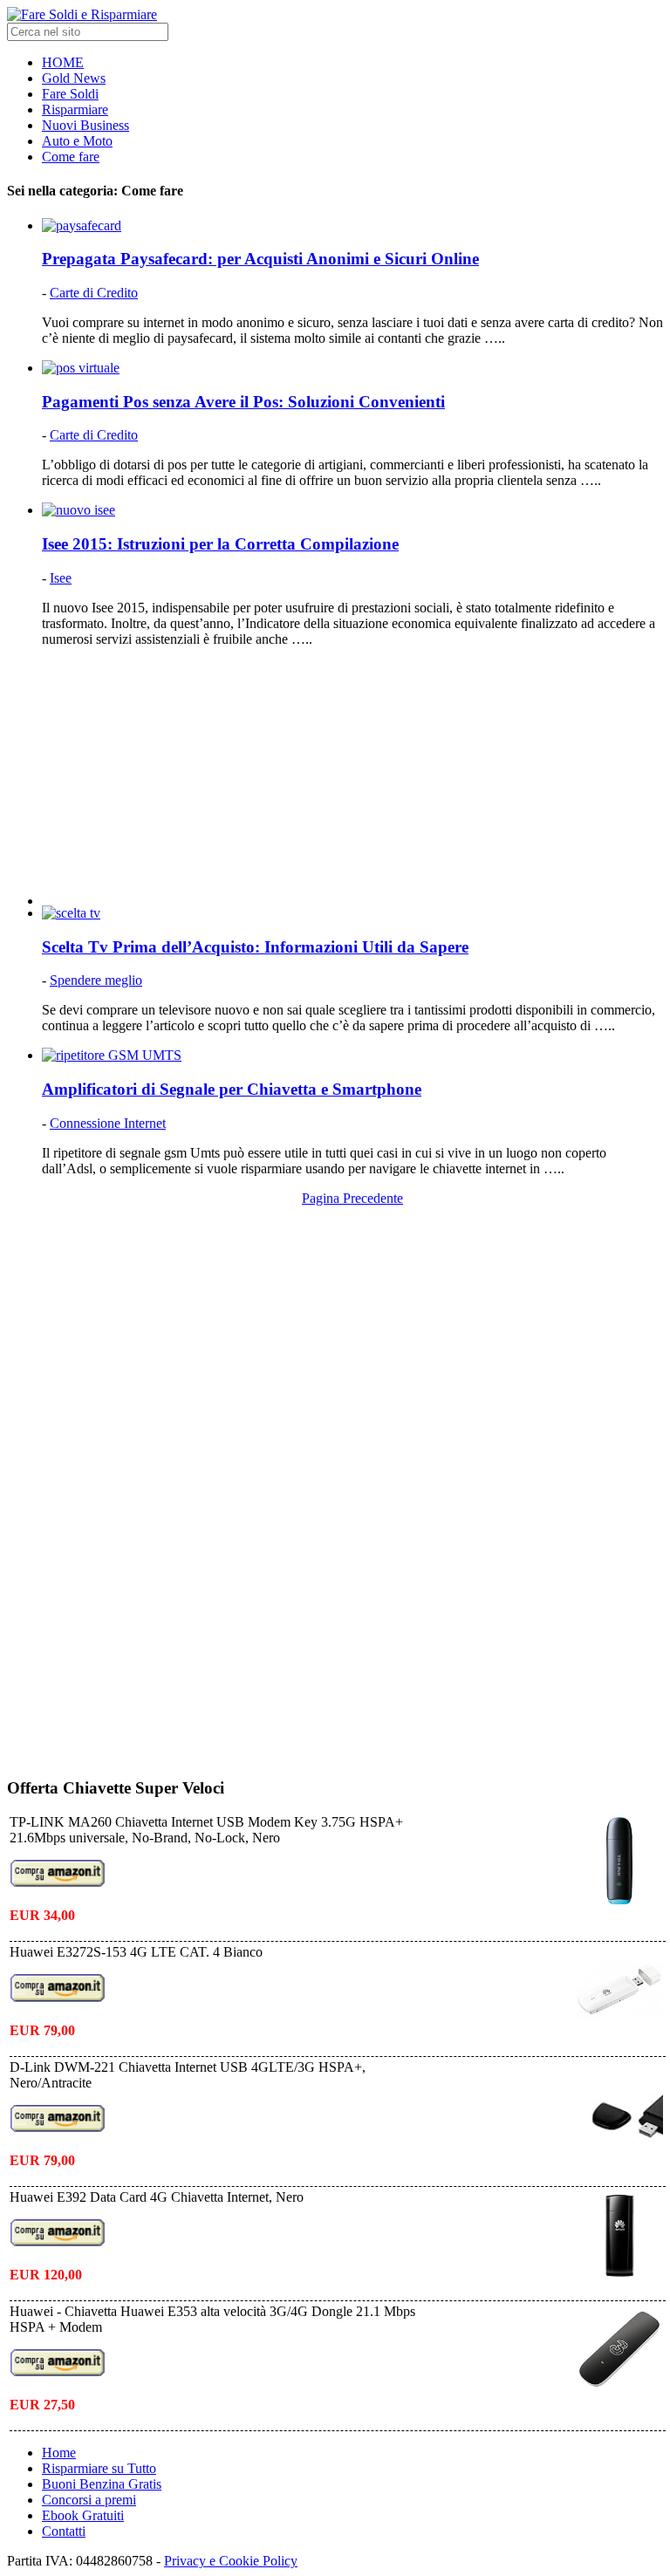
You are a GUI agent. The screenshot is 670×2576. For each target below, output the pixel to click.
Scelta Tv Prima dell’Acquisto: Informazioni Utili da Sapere (255, 947)
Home (59, 2453)
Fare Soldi (70, 94)
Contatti (64, 2531)
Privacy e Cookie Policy (231, 2561)
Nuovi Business (85, 125)
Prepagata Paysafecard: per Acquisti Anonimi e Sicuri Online (260, 259)
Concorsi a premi (89, 2500)
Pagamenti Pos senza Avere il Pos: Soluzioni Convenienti (243, 402)
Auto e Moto (77, 141)
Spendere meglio (96, 980)
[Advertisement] (352, 783)
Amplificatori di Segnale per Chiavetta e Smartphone (232, 1089)
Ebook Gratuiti (83, 2515)
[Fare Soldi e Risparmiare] (82, 14)
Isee (61, 578)
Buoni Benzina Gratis (102, 2484)
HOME (63, 62)
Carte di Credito (94, 293)
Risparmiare (75, 109)
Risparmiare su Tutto (99, 2468)
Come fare (71, 157)
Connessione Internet (108, 1123)
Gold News (74, 78)
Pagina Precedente (352, 1198)
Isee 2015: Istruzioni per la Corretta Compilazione (220, 544)
